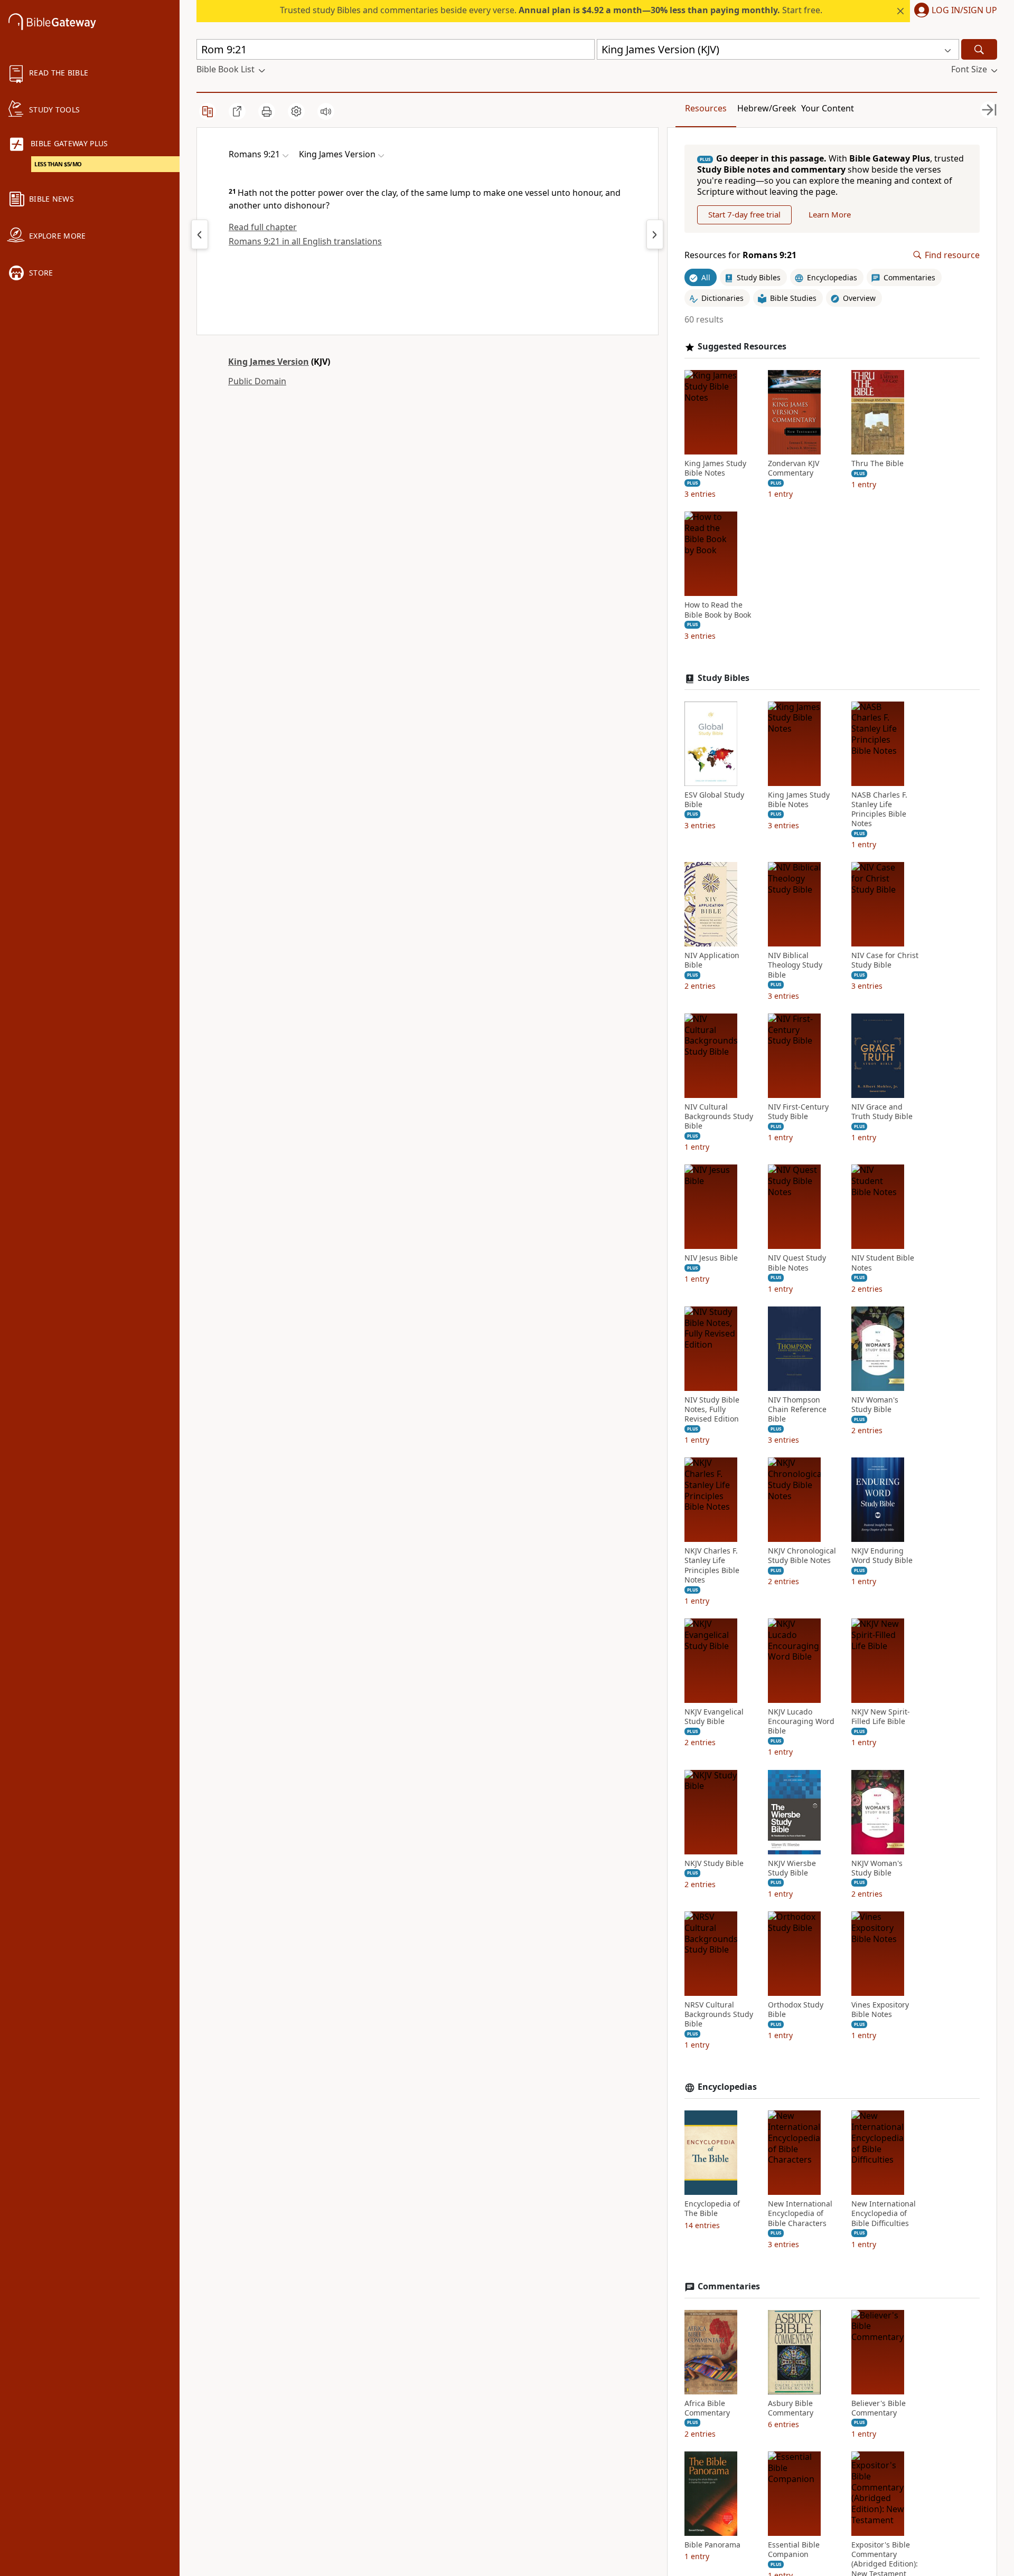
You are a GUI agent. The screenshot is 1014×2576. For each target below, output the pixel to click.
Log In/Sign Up (964, 11)
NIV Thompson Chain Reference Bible (797, 1409)
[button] (954, 11)
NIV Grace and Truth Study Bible (882, 1112)
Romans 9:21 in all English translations (305, 241)
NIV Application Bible (712, 960)
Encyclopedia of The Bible (712, 2209)
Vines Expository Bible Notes (880, 2010)
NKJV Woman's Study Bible (877, 1868)
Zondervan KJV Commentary (794, 468)
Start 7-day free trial (744, 214)
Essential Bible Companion (794, 2550)
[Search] (979, 49)
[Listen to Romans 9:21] (326, 111)
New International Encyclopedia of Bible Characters (800, 2213)
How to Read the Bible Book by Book (718, 610)
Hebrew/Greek (767, 108)
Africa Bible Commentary (707, 2408)
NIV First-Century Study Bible (798, 1112)
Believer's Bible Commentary (879, 2408)
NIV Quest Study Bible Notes (797, 1263)
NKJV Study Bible (714, 1863)
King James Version (269, 362)
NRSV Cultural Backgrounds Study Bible (719, 2014)
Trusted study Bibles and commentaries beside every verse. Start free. (551, 10)
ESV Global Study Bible (714, 800)
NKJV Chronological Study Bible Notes (802, 1556)
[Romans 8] (200, 234)
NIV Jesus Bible (711, 1258)
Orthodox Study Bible (796, 2010)
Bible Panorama (712, 2545)
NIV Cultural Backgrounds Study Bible (719, 1116)
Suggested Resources (742, 347)
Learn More (830, 214)
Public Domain (257, 381)
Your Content (828, 108)
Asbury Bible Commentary (791, 2408)
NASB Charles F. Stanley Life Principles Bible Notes (879, 809)
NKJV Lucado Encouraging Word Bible (801, 1721)
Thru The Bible (877, 463)
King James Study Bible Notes (715, 468)
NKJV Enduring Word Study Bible (882, 1556)
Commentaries (729, 2286)
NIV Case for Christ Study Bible (885, 960)
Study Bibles (724, 678)
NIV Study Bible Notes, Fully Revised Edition (712, 1409)
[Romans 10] (655, 234)
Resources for (740, 255)
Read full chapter (263, 227)
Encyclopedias (727, 2087)
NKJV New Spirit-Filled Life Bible (881, 1717)
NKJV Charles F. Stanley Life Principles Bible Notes (712, 1565)
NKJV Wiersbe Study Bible (792, 1868)
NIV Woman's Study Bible (875, 1405)
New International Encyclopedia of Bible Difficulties (884, 2213)
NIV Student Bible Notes (883, 1263)
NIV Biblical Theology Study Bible (795, 965)
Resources (706, 108)
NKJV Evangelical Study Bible (714, 1717)
